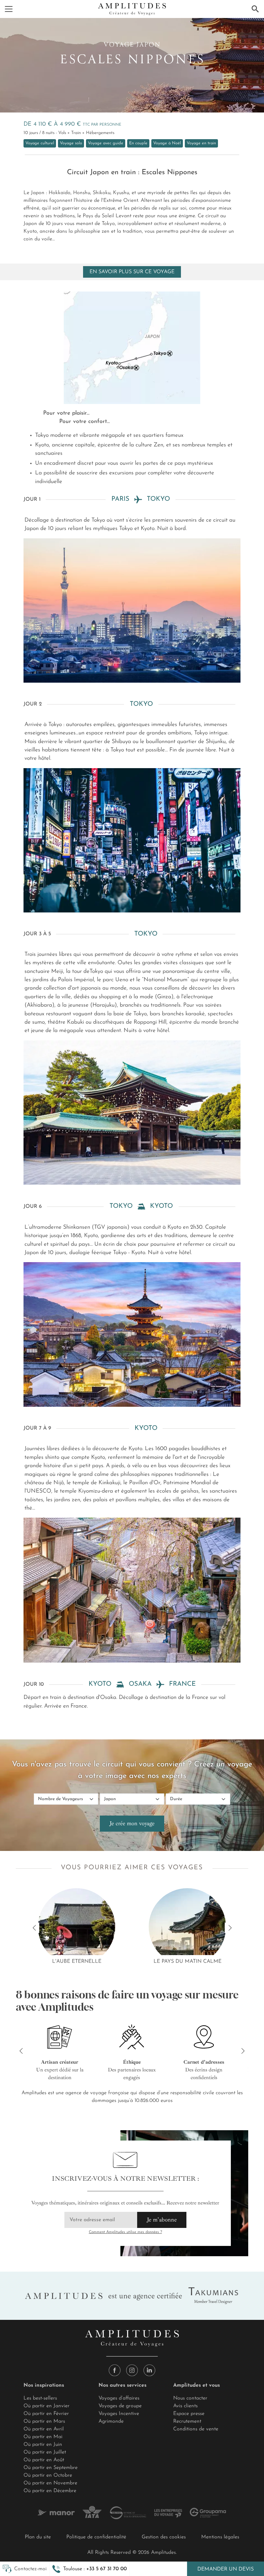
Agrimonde (111, 2421)
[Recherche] (255, 9)
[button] (90, 2569)
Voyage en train (201, 143)
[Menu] (9, 9)
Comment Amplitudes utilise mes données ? (125, 2232)
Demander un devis (226, 2569)
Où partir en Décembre (50, 2491)
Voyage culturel (40, 143)
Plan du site (38, 2537)
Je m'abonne (162, 2220)
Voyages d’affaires (119, 2398)
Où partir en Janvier (47, 2406)
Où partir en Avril (44, 2429)
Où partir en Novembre (50, 2483)
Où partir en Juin (43, 2445)
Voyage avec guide (106, 143)
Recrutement (187, 2421)
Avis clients (185, 2406)
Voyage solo (71, 143)
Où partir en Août (44, 2460)
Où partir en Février (46, 2414)
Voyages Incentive (119, 2414)
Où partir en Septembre (51, 2468)
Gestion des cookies (164, 2537)
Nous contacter (190, 2398)
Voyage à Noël (167, 143)
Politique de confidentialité (96, 2537)
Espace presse (189, 2414)
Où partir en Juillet (45, 2452)
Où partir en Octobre (48, 2475)
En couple (138, 143)
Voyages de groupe (120, 2406)
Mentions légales (220, 2537)
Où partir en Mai (43, 2437)
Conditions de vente (196, 2429)
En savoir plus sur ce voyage (132, 272)
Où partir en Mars (44, 2421)
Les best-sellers (40, 2398)
